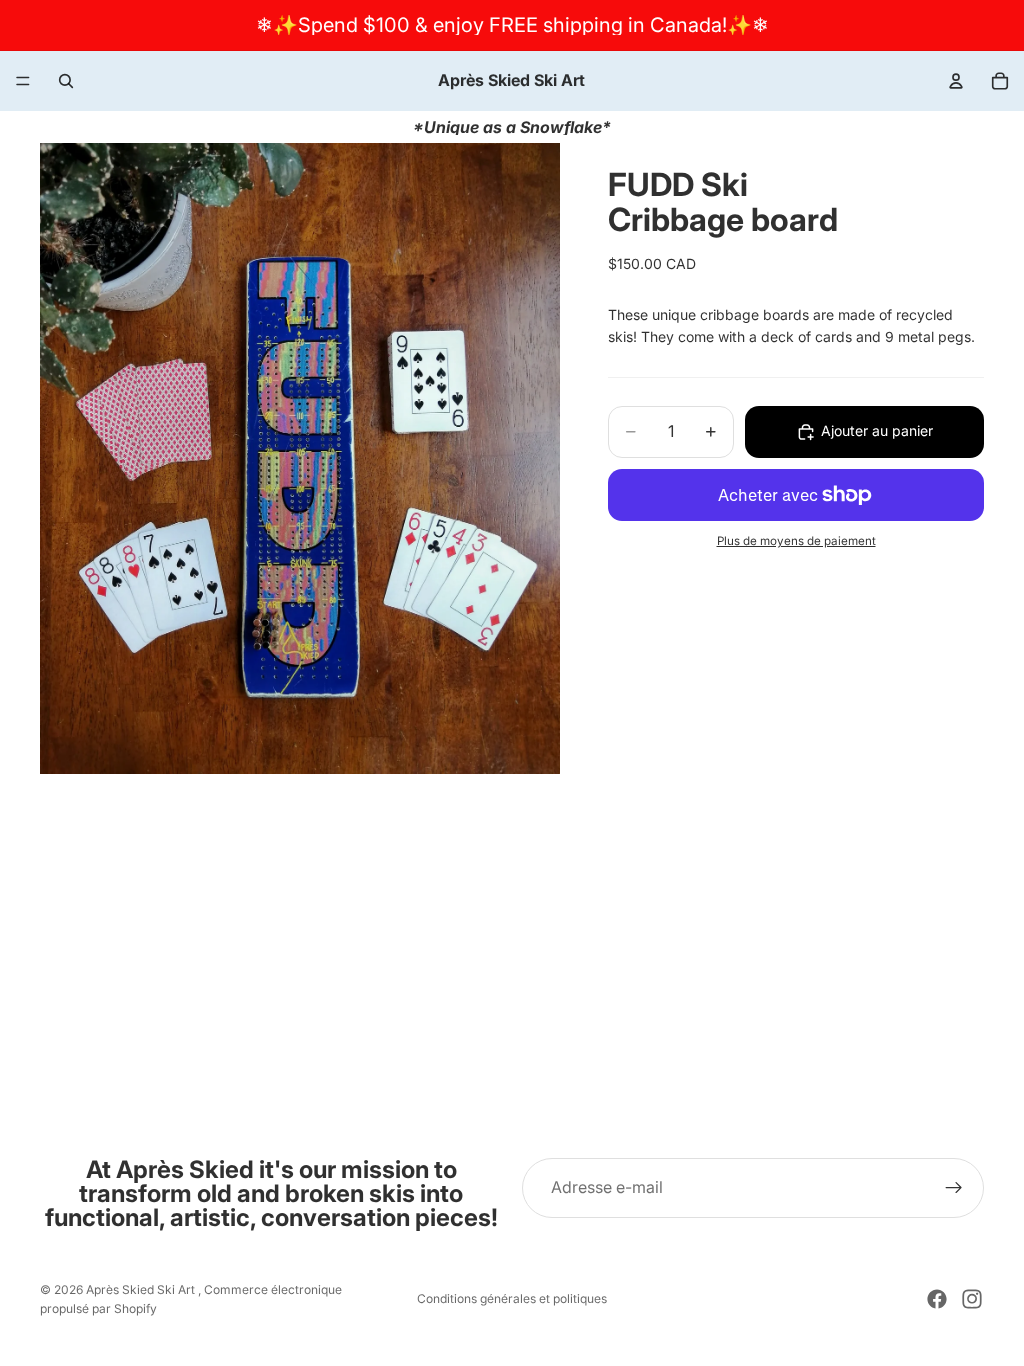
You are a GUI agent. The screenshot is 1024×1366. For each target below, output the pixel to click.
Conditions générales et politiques (512, 1298)
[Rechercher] (66, 81)
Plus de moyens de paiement (796, 541)
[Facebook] (937, 1299)
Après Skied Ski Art (142, 1289)
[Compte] (956, 81)
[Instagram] (972, 1299)
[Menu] (23, 81)
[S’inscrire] (954, 1188)
